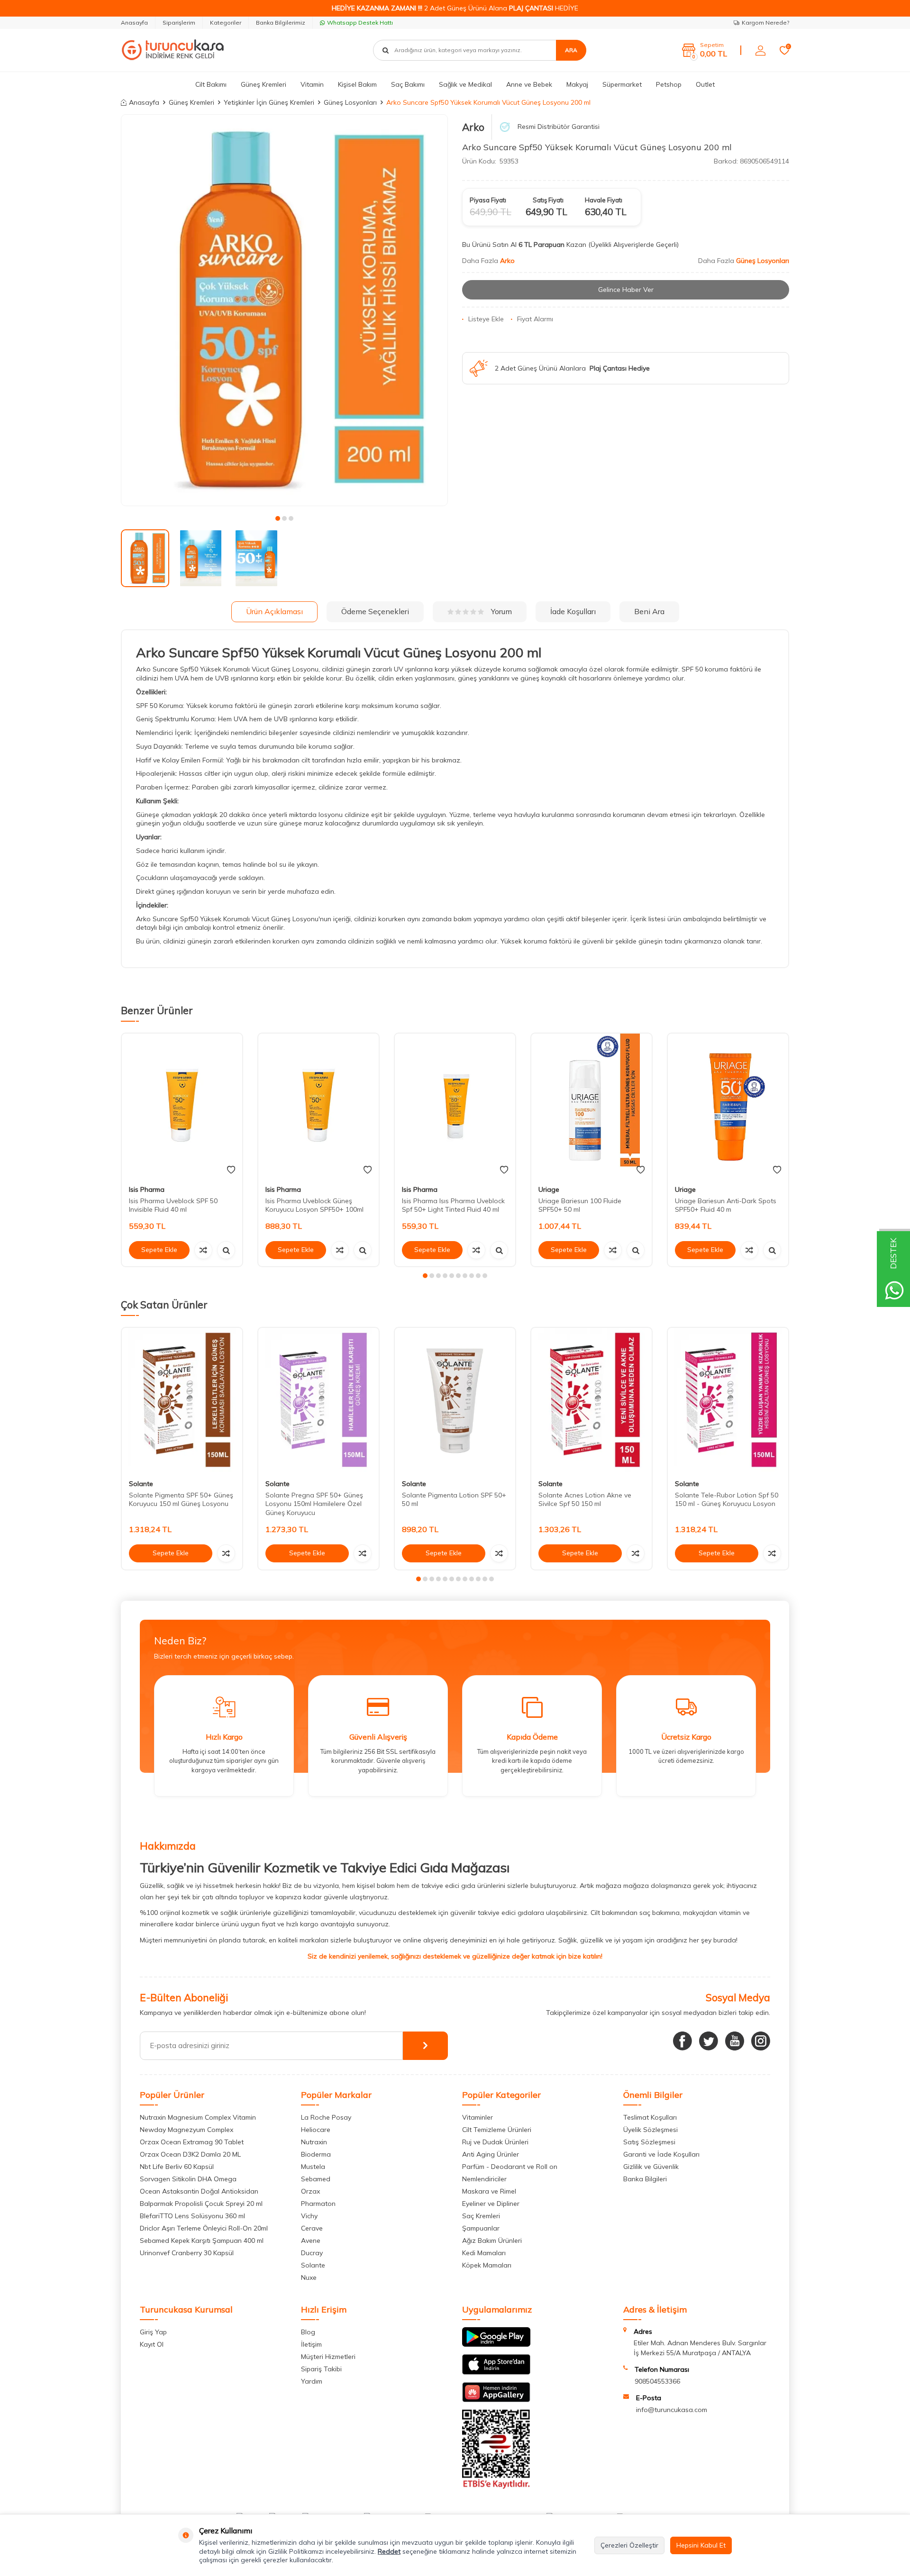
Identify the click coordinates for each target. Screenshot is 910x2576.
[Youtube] (735, 2041)
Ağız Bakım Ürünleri (492, 2240)
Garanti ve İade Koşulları (661, 2154)
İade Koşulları (573, 611)
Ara (571, 50)
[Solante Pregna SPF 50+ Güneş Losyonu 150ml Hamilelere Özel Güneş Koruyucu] (318, 1400)
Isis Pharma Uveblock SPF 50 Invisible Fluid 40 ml (173, 1205)
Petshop (669, 84)
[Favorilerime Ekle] (231, 1170)
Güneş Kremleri (264, 84)
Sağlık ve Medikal (465, 84)
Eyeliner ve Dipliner (491, 2204)
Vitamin (312, 84)
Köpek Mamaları (487, 2265)
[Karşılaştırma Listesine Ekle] (203, 1250)
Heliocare (316, 2130)
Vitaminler (478, 2117)
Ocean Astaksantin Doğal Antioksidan (199, 2191)
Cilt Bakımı (211, 84)
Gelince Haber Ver (626, 290)
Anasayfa (134, 23)
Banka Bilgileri (645, 2179)
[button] (278, 518)
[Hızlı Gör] (226, 1250)
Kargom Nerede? (765, 23)
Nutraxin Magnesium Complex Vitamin (198, 2117)
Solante (141, 1484)
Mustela (313, 2167)
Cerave (312, 2228)
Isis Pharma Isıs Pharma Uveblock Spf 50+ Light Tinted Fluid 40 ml (453, 1205)
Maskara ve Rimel (489, 2191)
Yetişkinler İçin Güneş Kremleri (269, 102)
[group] (284, 310)
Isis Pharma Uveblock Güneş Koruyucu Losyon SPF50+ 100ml (314, 1205)
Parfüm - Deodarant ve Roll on (510, 2167)
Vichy (309, 2216)
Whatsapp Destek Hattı (360, 23)
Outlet (705, 84)
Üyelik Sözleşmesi (651, 2130)
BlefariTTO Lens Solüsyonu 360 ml (192, 2216)
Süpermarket (622, 84)
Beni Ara (649, 611)
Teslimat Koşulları (650, 2117)
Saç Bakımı (408, 84)
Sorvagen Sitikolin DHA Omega (188, 2179)
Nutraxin (314, 2142)
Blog (308, 2332)
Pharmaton (318, 2204)
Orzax (310, 2191)
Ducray (312, 2253)
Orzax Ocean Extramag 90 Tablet (192, 2142)
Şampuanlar (481, 2228)
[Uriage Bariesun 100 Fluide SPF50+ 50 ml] (591, 1106)
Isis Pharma (147, 1189)
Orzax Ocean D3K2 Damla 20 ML (190, 2154)
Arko (473, 127)
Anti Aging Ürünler (491, 2154)
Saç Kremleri (481, 2216)
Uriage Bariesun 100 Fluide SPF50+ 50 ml (580, 1205)
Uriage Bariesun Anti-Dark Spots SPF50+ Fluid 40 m (726, 1205)
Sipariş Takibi (321, 2369)
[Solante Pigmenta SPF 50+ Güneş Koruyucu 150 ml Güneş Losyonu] (182, 1400)
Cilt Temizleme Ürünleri (497, 2130)
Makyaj (577, 84)
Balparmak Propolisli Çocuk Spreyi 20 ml (201, 2204)
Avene (311, 2240)
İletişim (311, 2344)
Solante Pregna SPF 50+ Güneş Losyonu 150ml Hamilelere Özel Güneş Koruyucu (314, 1504)
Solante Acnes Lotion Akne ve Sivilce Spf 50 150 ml (585, 1499)
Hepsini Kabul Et (701, 2545)
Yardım (312, 2381)
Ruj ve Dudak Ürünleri (495, 2142)
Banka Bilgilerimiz (281, 23)
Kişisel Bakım (357, 84)
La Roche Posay (326, 2117)
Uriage (549, 1189)
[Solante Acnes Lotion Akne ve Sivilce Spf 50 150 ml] (591, 1400)
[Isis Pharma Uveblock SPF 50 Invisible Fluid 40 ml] (182, 1106)
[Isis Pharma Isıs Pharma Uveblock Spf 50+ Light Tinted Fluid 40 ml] (455, 1106)
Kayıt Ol (152, 2344)
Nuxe (309, 2277)
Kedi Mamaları (484, 2253)
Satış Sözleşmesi (649, 2142)
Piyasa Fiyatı (488, 200)
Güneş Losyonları (350, 102)
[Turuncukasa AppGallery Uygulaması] (496, 2400)
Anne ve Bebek (529, 84)
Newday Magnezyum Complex (187, 2130)
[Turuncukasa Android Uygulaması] (496, 2344)
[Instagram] (761, 2041)
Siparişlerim (179, 23)
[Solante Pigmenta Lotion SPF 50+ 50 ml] (455, 1400)
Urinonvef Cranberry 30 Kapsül (187, 2253)
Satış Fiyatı (548, 200)
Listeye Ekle (486, 319)
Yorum (501, 611)
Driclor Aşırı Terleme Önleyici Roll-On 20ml (204, 2228)
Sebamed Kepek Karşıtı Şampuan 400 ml (202, 2240)
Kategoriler (226, 23)
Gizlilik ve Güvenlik (651, 2167)
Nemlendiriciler (484, 2179)
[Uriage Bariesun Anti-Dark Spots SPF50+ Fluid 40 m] (728, 1106)
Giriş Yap (153, 2332)
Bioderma (316, 2154)
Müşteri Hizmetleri (328, 2357)
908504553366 (657, 2381)
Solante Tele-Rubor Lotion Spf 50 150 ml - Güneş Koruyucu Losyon (727, 1499)
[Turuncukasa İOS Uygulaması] (496, 2372)
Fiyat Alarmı (535, 319)
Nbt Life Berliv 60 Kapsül (177, 2167)
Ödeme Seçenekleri (375, 611)
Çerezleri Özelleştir (629, 2545)
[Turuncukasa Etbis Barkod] (496, 2486)
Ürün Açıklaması (274, 611)
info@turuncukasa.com (672, 2410)
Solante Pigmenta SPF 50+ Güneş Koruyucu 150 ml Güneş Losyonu (181, 1499)
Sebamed (316, 2179)
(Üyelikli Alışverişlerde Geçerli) (634, 245)
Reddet (389, 2551)
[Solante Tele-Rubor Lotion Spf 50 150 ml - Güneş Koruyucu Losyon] (728, 1400)
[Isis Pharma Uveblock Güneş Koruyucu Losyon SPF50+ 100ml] (318, 1106)
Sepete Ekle (159, 1250)
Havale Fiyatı (604, 200)
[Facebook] (682, 2041)
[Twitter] (709, 2041)
